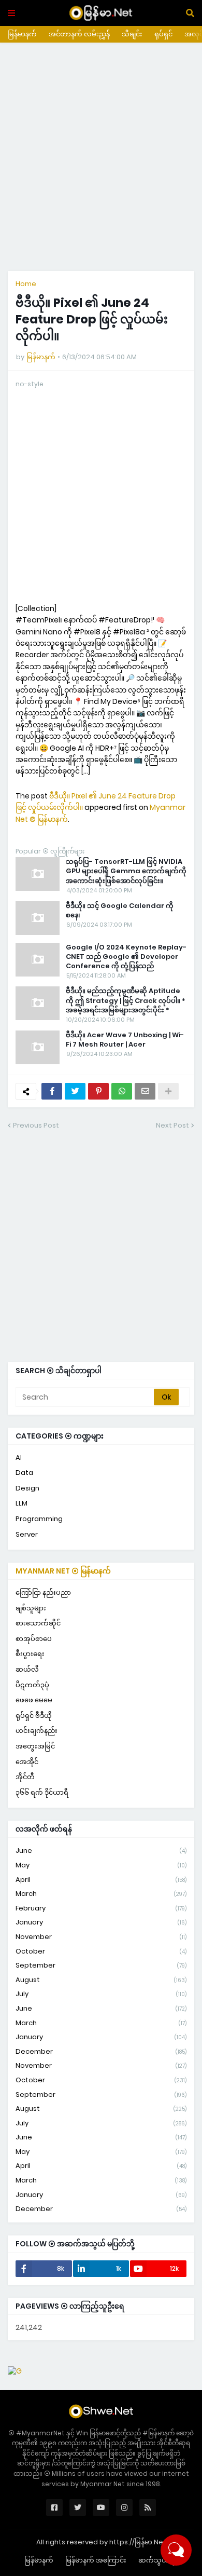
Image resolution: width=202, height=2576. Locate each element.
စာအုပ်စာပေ (34, 1639)
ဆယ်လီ (27, 1669)
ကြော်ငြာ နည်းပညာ (43, 1592)
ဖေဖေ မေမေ (34, 1700)
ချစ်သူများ (31, 1608)
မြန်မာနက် (22, 34)
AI (19, 1458)
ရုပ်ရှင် (163, 34)
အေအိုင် (27, 1762)
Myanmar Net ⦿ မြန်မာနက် (63, 1571)
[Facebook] (52, 1091)
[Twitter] (75, 1091)
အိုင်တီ (25, 1777)
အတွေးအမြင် (35, 1746)
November (101, 1937)
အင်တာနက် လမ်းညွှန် (79, 34)
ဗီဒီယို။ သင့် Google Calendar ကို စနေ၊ (120, 911)
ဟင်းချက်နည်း (37, 1731)
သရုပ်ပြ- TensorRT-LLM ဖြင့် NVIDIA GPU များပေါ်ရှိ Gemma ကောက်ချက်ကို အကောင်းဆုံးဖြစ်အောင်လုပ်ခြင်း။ (126, 871)
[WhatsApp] (122, 1091)
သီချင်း (132, 34)
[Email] (145, 1091)
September (101, 1965)
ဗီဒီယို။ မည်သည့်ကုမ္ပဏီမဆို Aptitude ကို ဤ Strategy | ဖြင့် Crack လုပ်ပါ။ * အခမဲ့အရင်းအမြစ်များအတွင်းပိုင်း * (126, 1000)
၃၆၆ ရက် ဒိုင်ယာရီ (42, 1792)
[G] (15, 2371)
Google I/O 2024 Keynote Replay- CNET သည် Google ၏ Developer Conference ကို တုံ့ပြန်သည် (126, 957)
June (101, 1850)
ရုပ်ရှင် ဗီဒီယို (34, 1716)
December (101, 2051)
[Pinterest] (98, 1091)
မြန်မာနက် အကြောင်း (96, 2560)
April (101, 1880)
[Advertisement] (101, 157)
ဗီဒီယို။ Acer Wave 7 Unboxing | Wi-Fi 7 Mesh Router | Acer (125, 1040)
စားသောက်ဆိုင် (38, 1623)
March (101, 1894)
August (101, 1980)
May (101, 1865)
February (101, 1908)
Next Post (172, 1125)
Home (26, 284)
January (101, 1922)
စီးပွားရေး (30, 1654)
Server (27, 1534)
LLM (21, 1503)
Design (27, 1488)
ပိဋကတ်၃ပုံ (32, 1685)
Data (24, 1473)
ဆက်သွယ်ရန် (158, 2560)
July (101, 1994)
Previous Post (36, 1125)
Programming (39, 1519)
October (101, 1951)
